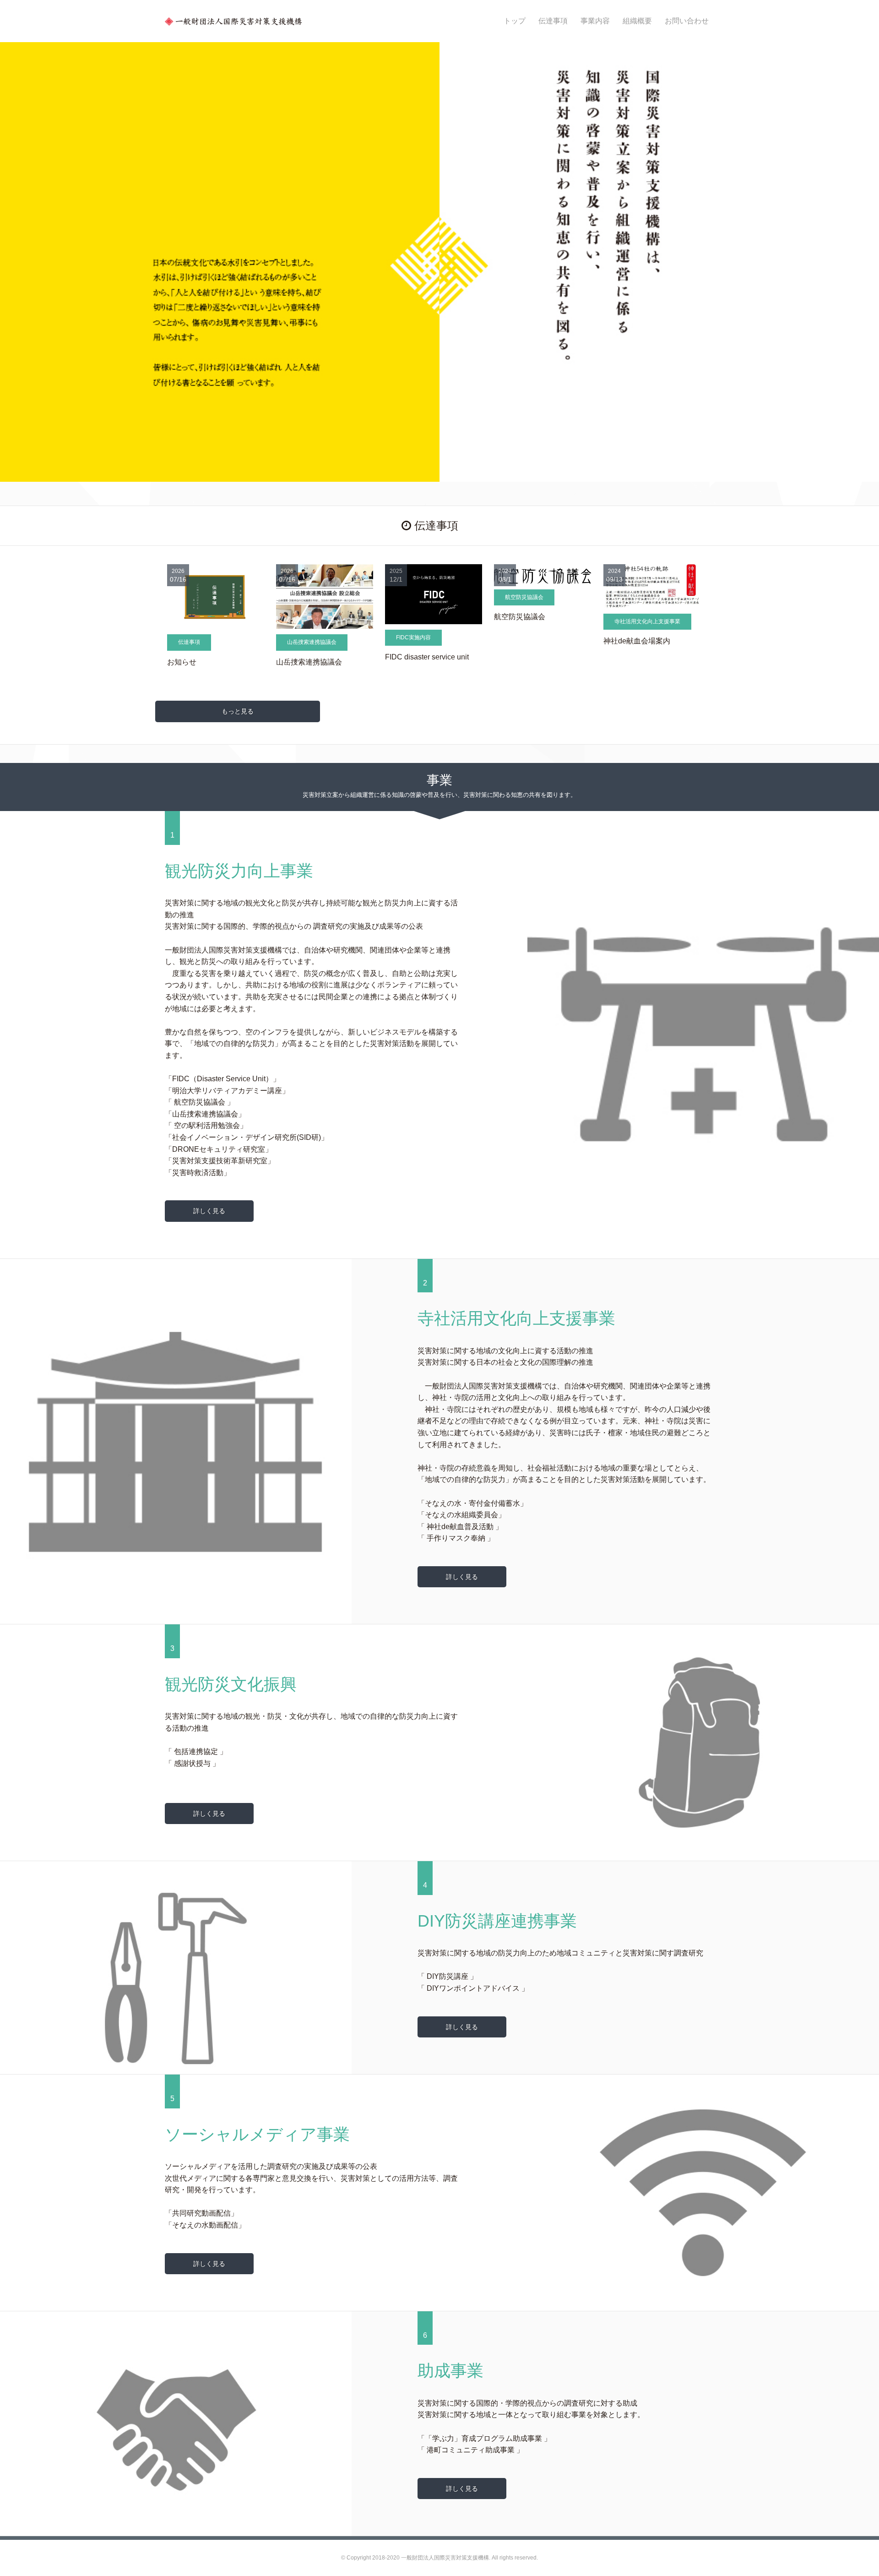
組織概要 (637, 21)
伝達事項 (553, 21)
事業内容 (595, 21)
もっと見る (238, 711)
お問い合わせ (687, 21)
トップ (515, 21)
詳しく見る (209, 1211)
